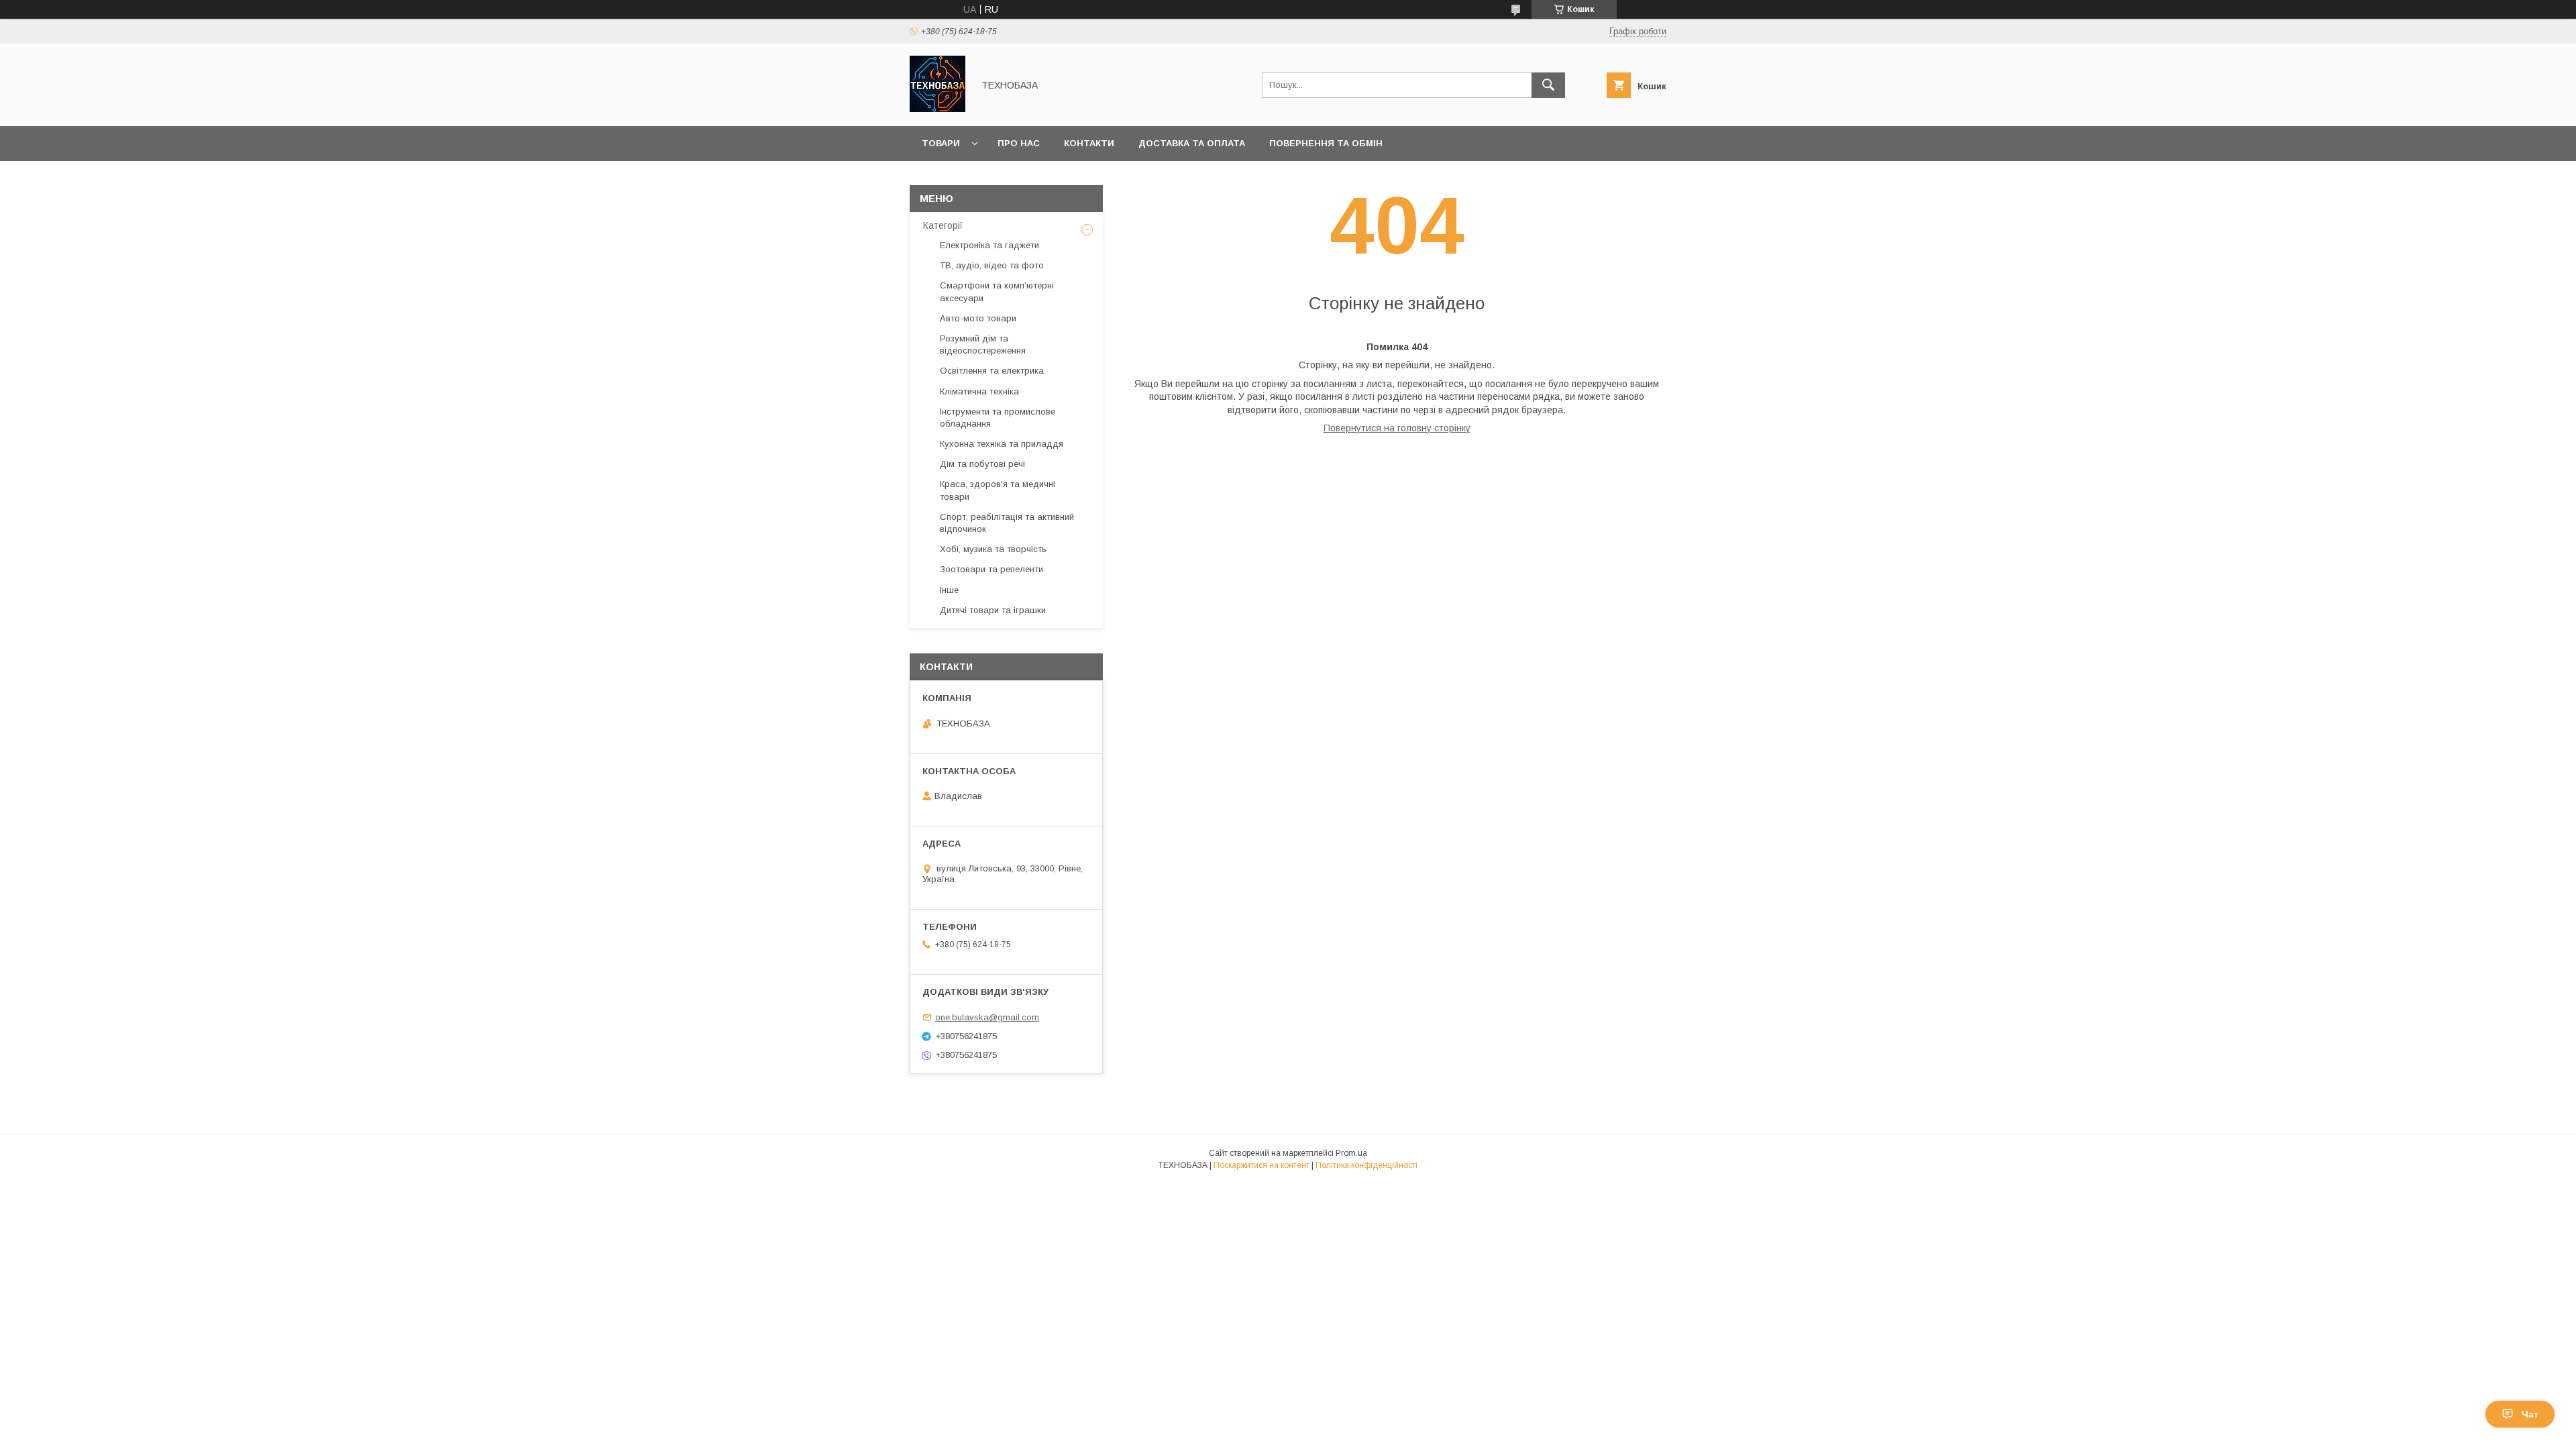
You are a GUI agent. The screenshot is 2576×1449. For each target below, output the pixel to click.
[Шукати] (1548, 85)
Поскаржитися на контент (1262, 1165)
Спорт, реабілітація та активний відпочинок (1007, 523)
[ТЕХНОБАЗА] (937, 109)
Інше (949, 590)
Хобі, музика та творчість (993, 549)
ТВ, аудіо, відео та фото (992, 265)
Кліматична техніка (979, 391)
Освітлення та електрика (992, 371)
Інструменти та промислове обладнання (998, 418)
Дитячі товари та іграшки (993, 610)
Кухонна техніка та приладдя (1002, 444)
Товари (941, 143)
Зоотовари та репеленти (991, 569)
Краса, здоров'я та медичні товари (998, 490)
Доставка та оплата (1192, 143)
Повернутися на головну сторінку (1397, 428)
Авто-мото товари (978, 318)
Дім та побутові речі (982, 464)
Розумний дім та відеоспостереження (983, 344)
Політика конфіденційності (1366, 1165)
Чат (2530, 1414)
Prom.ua (1351, 1153)
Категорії (943, 225)
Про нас (1019, 143)
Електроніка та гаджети (989, 245)
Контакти (1089, 143)
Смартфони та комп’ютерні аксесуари (997, 291)
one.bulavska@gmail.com (987, 1017)
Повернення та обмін (1326, 143)
